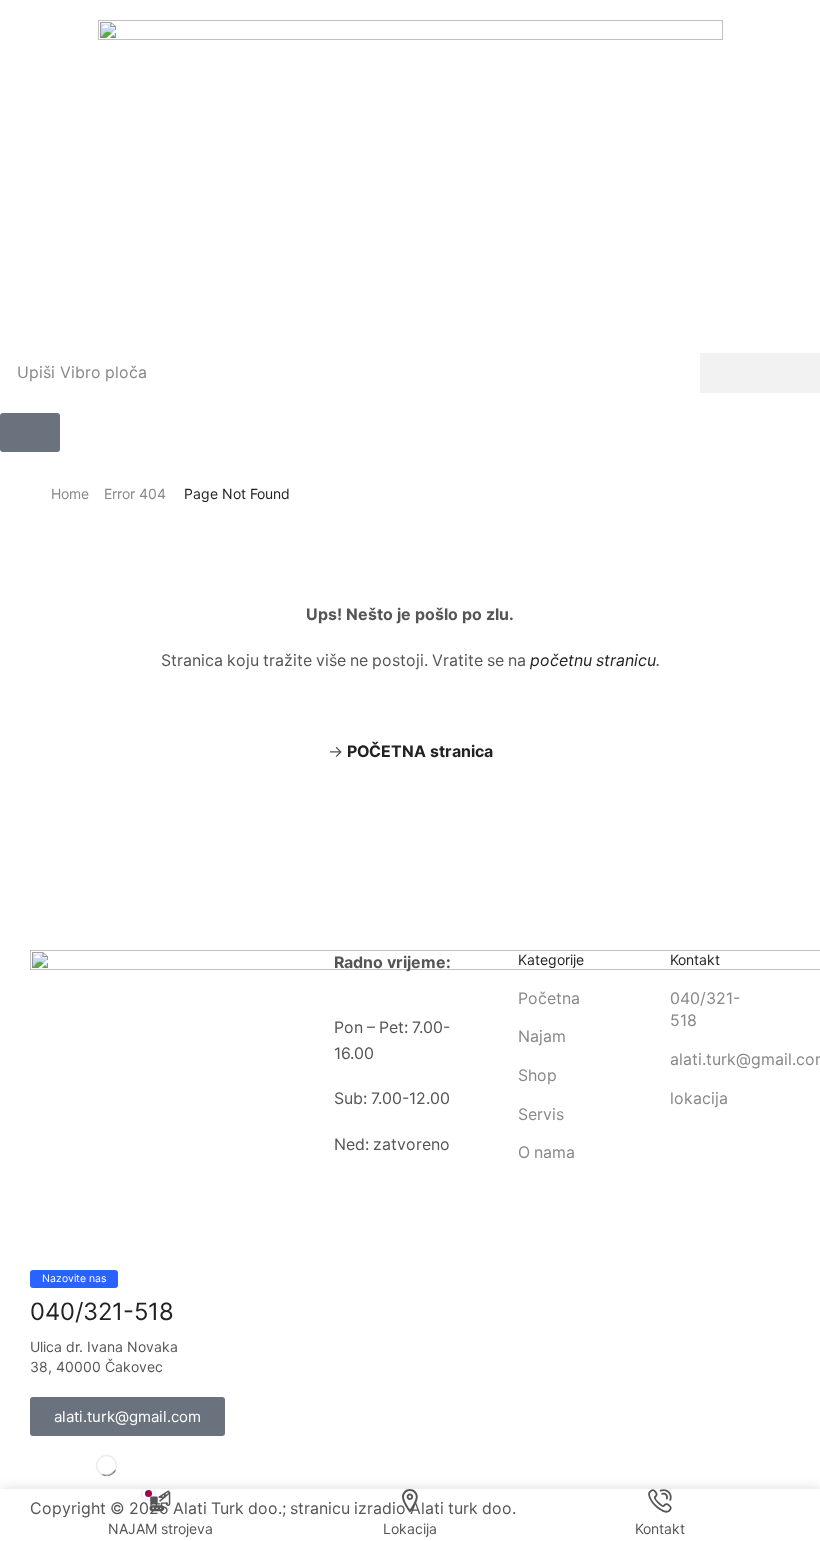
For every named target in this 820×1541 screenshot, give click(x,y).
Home (70, 493)
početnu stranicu (593, 660)
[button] (30, 432)
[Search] (760, 373)
